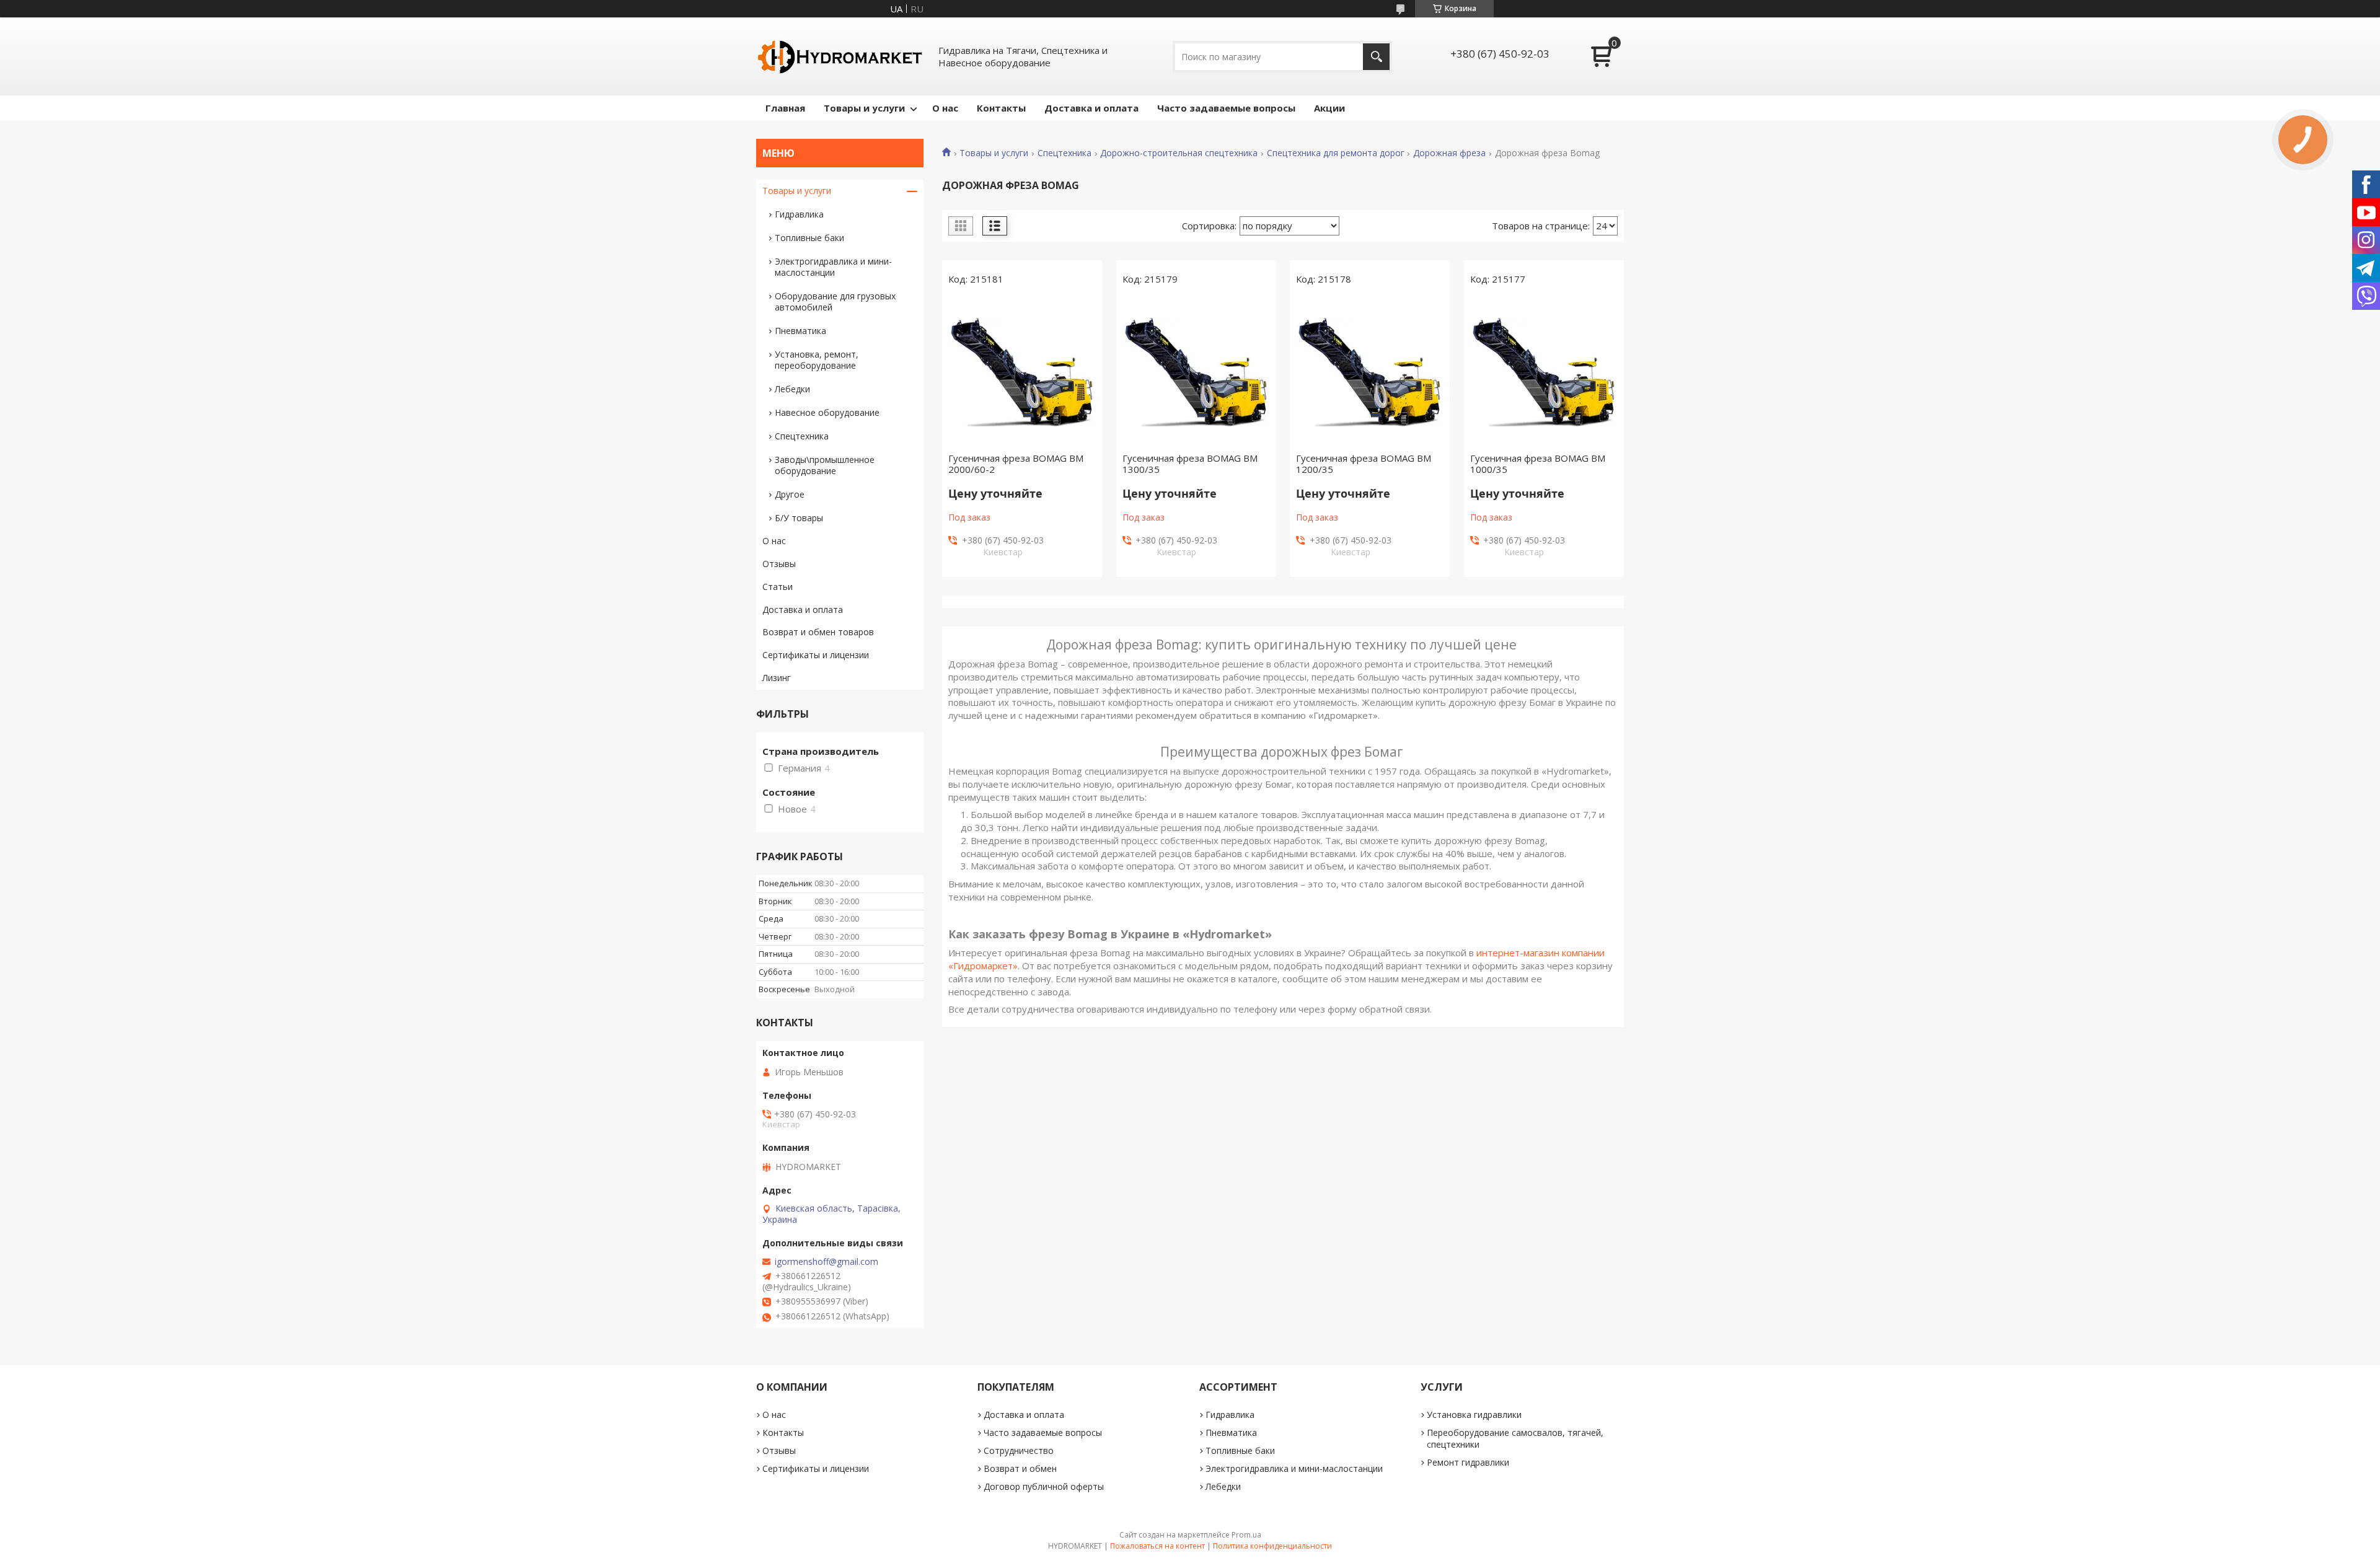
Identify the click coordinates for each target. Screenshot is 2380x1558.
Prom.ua (1246, 1535)
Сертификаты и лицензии (816, 655)
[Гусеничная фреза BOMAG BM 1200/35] (1370, 372)
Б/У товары (799, 518)
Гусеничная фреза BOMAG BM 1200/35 (1364, 464)
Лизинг (777, 678)
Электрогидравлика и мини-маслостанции (833, 267)
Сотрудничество (1019, 1450)
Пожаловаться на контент (1157, 1546)
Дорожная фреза (1449, 153)
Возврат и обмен (1020, 1468)
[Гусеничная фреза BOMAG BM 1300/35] (1196, 372)
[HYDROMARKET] (840, 56)
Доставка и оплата (1091, 108)
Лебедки (792, 389)
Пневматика (800, 331)
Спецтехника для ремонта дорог (1336, 153)
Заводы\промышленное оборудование (825, 465)
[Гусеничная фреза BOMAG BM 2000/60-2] (1022, 372)
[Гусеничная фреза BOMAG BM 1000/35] (1544, 372)
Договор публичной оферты (1044, 1486)
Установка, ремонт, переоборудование (817, 360)
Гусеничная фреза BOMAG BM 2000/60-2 (1016, 464)
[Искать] (1376, 57)
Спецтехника (1064, 153)
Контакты (1001, 108)
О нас (945, 108)
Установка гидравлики (1474, 1415)
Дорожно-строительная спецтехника (1179, 153)
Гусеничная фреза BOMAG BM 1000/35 (1538, 464)
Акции (1329, 108)
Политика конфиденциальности (1272, 1546)
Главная (785, 108)
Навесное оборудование (827, 412)
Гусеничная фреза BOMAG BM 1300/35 (1190, 464)
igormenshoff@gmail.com (826, 1262)
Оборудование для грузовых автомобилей (835, 301)
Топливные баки (809, 238)
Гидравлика (799, 214)
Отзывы (779, 564)
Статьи (778, 587)
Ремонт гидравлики (1468, 1462)
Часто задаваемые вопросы (1226, 108)
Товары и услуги (864, 108)
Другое (790, 494)
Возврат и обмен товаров (818, 632)
